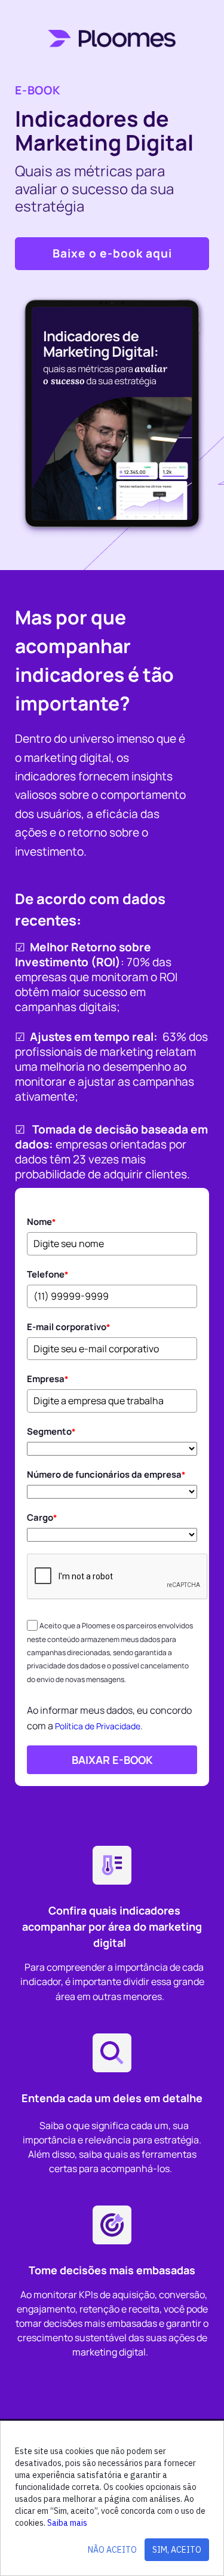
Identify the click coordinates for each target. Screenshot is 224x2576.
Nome (42, 1222)
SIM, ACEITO (177, 2550)
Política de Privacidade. (99, 1726)
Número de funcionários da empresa (106, 1474)
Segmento (51, 1431)
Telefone (48, 1274)
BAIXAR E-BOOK (112, 1760)
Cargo (42, 1517)
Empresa (48, 1379)
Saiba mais (67, 2523)
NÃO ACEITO (112, 2550)
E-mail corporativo (69, 1327)
